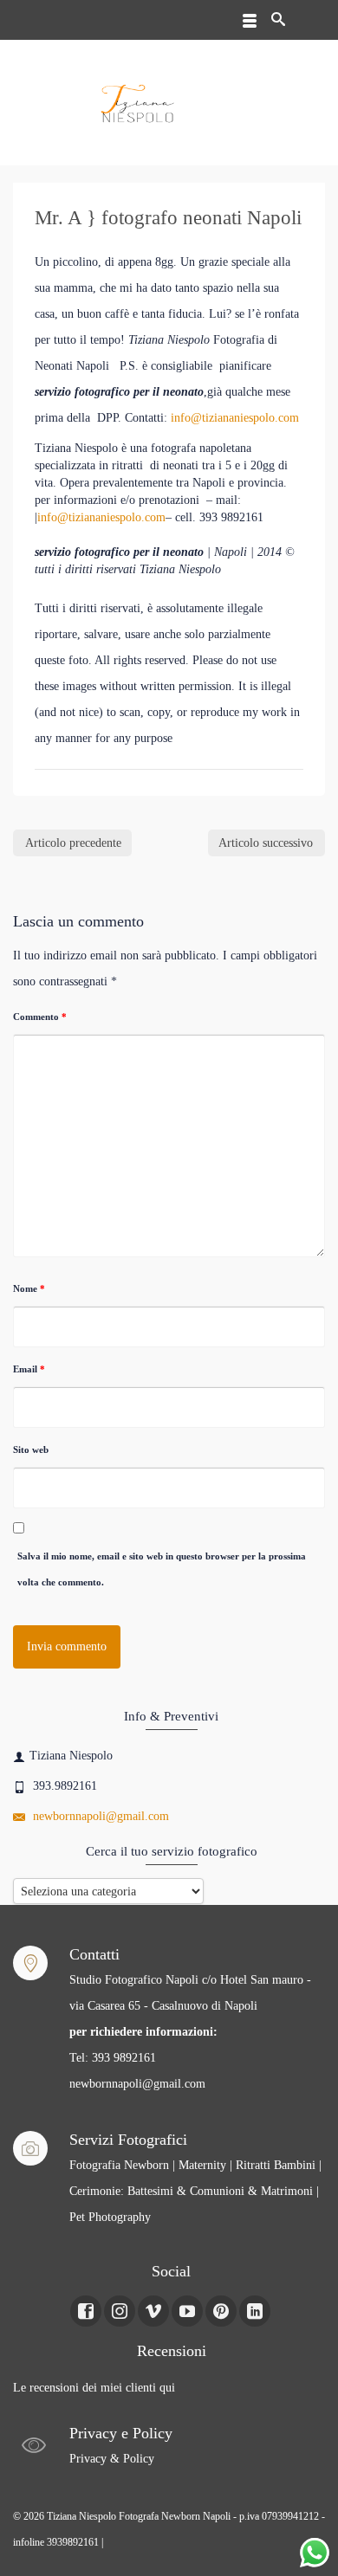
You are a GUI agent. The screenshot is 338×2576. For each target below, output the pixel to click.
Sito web (31, 1449)
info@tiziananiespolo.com (235, 418)
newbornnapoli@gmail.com (99, 1816)
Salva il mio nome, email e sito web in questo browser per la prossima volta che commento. (162, 1569)
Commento (40, 1017)
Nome (29, 1288)
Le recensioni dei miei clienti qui (94, 2388)
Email (29, 1369)
